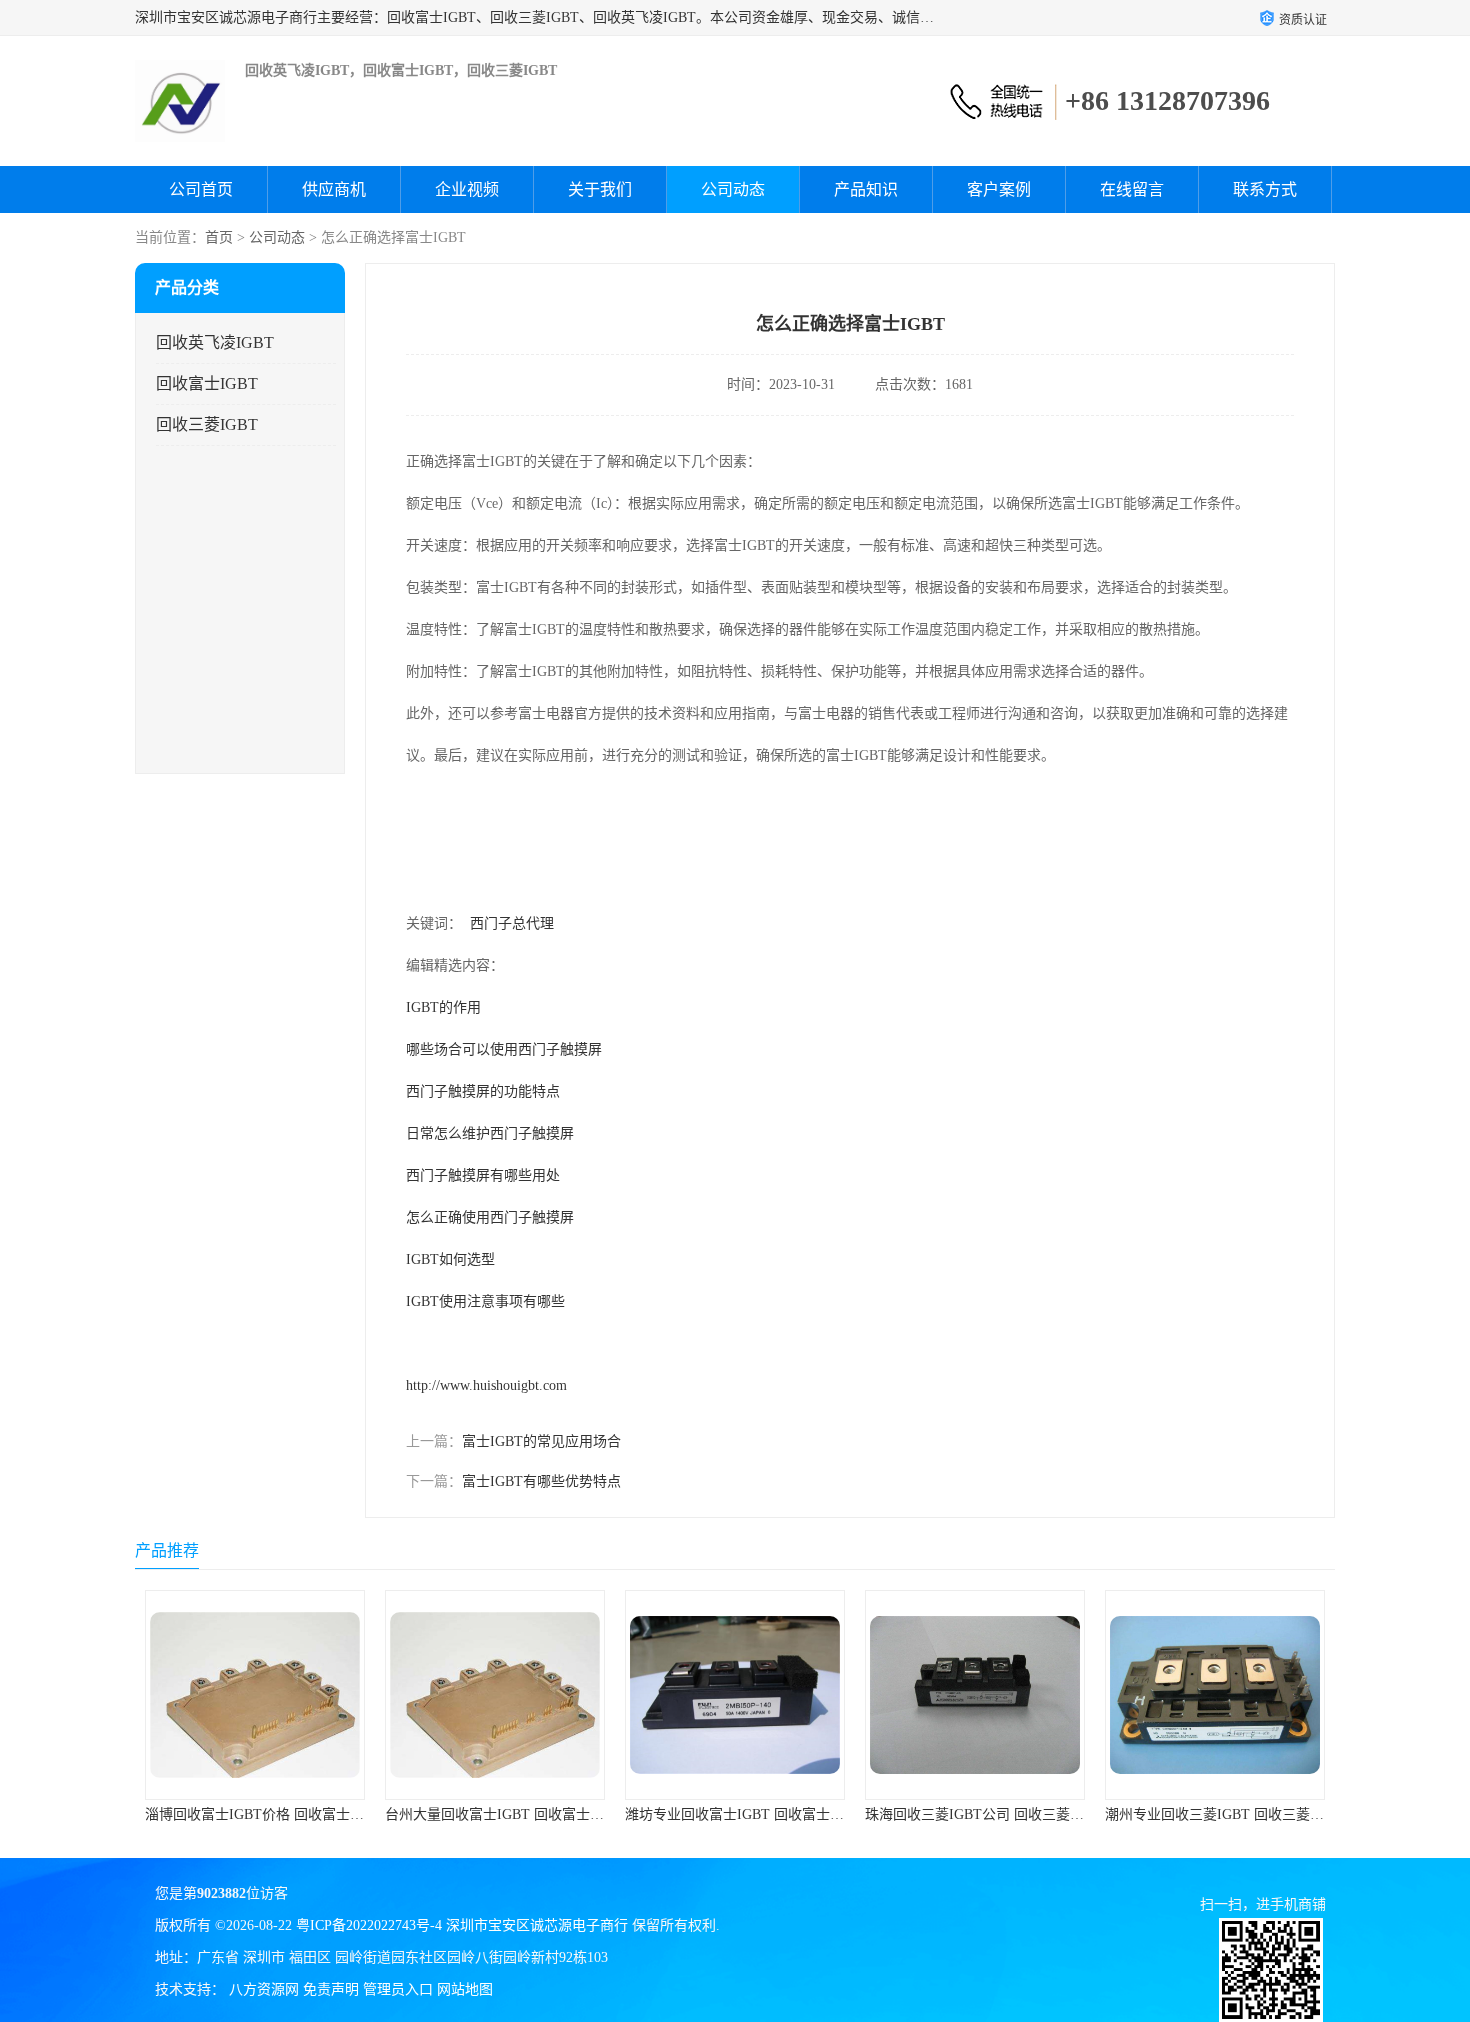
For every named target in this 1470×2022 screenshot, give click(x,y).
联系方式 (1265, 189)
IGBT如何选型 (450, 1259)
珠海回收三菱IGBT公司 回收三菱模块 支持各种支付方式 (799, 1814)
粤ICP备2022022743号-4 (369, 1925)
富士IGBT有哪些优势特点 (541, 1481)
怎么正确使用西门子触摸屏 (490, 1217)
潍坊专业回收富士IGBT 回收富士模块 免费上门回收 (545, 1814)
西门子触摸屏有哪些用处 (483, 1175)
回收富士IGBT (207, 383)
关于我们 (600, 189)
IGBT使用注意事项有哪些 (485, 1301)
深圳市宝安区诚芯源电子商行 (537, 1925)
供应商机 (334, 189)
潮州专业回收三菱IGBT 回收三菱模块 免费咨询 (1011, 1814)
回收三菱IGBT (207, 424)
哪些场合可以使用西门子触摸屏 (504, 1049)
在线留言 (1132, 189)
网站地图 (465, 1989)
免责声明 (331, 1989)
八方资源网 (264, 1989)
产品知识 (866, 189)
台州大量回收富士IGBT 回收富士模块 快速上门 (291, 1814)
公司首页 (201, 189)
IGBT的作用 (443, 1007)
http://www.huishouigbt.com (486, 1385)
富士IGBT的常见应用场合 (541, 1441)
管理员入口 (398, 1989)
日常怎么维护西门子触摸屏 (490, 1133)
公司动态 (733, 189)
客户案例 (999, 189)
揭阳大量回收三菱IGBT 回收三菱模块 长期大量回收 (1265, 1814)
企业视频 (467, 189)
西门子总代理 (512, 923)
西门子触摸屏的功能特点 (483, 1091)
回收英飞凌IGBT (215, 342)
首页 (219, 237)
